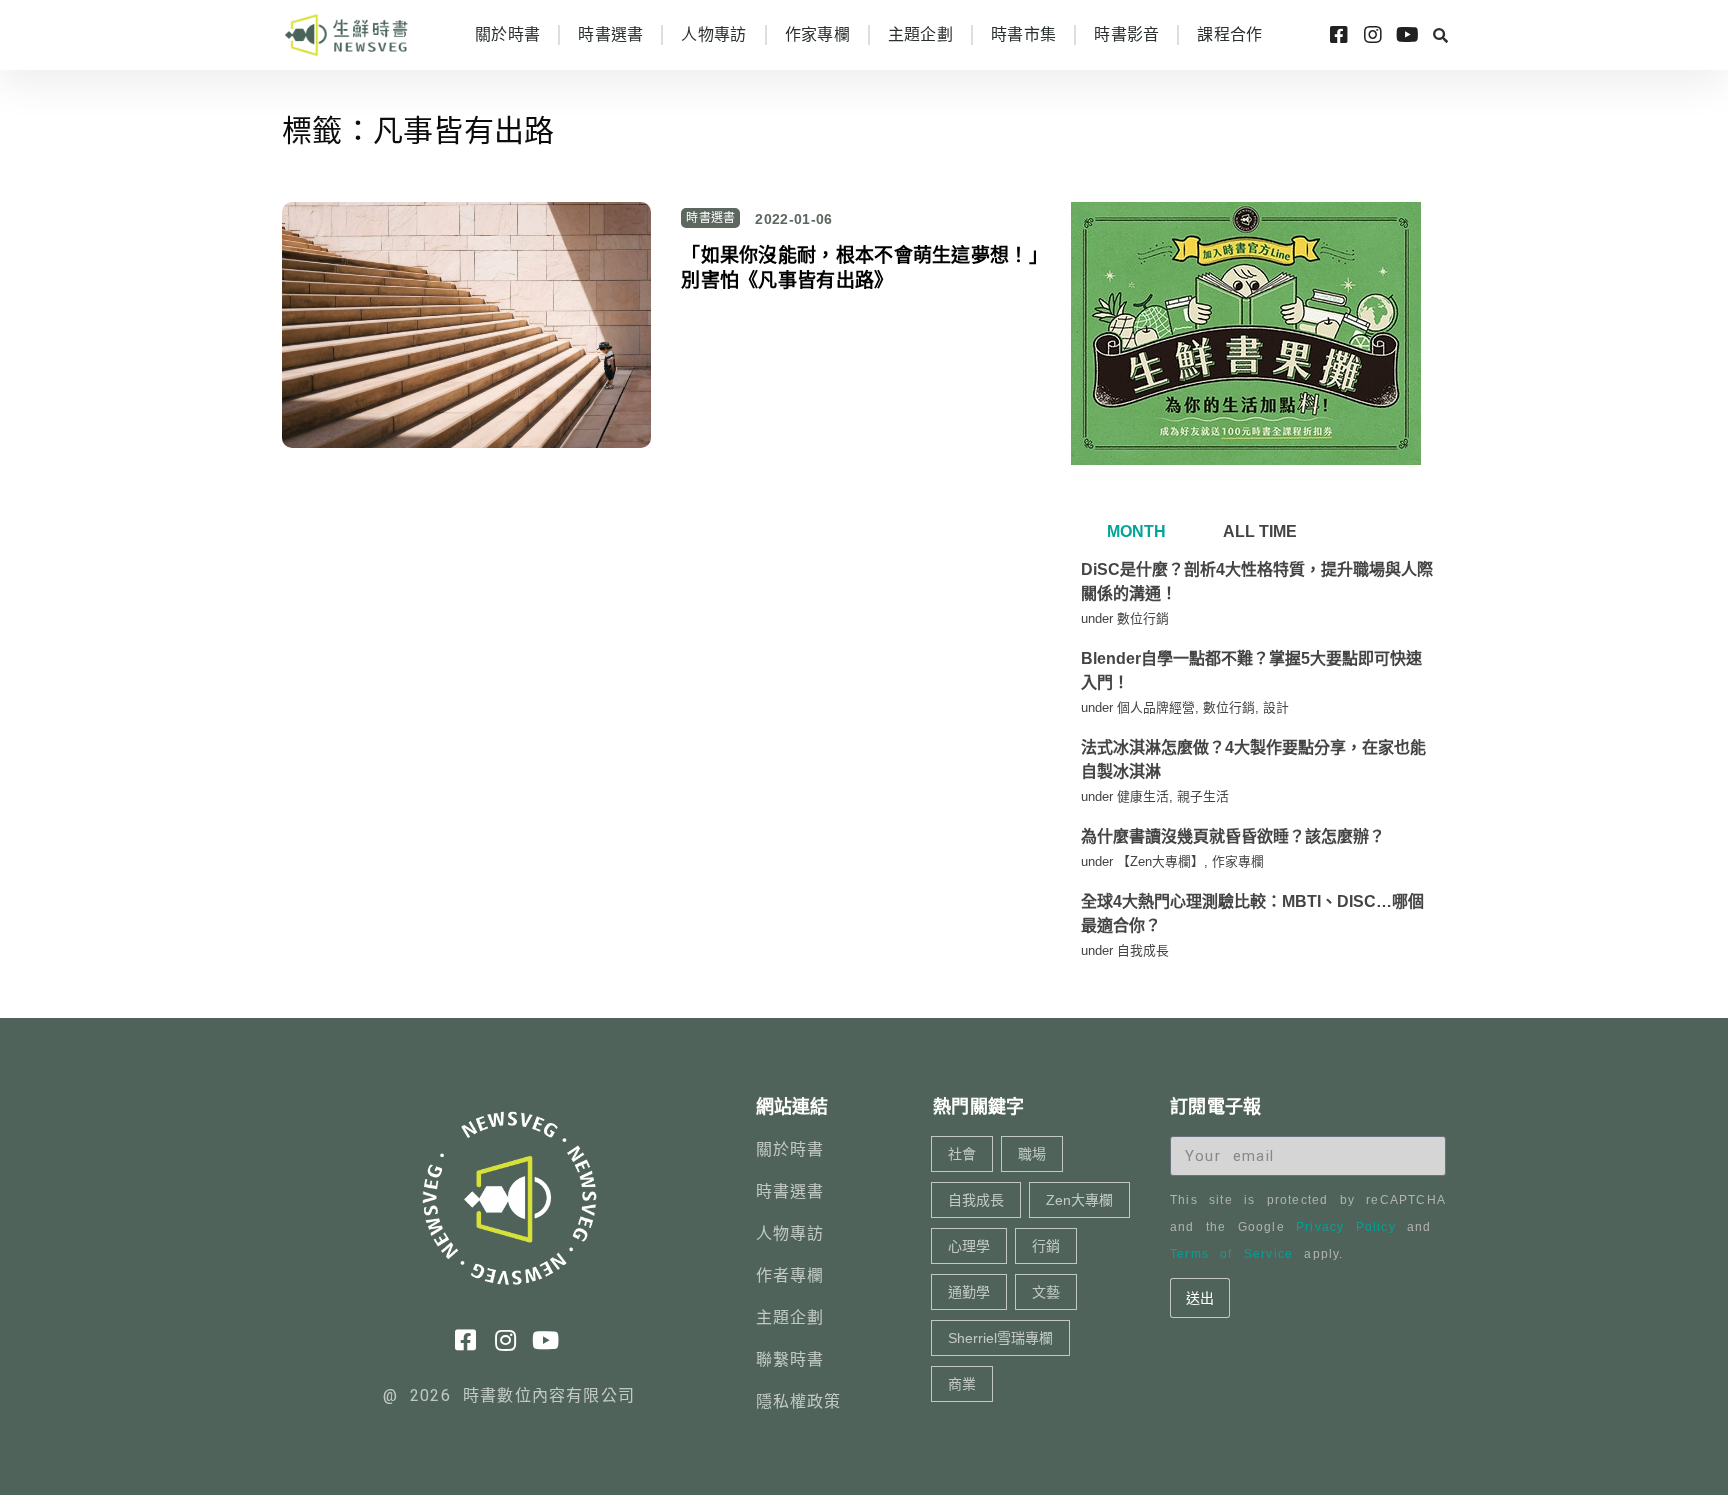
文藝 (1046, 1292)
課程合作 (1229, 34)
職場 (1032, 1154)
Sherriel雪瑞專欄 (1000, 1338)
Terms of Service (1231, 1254)
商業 (962, 1384)
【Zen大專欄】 (1160, 861)
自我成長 (1143, 950)
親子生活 (1203, 796)
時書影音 (1126, 34)
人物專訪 (713, 34)
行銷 (1046, 1246)
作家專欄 (817, 34)
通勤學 (969, 1292)
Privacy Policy (1346, 1227)
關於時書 (507, 34)
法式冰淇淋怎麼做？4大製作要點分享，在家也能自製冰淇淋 (1253, 759)
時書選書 (610, 34)
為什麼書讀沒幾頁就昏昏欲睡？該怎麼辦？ (1233, 836)
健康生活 (1143, 796)
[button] (1440, 35)
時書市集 (1023, 34)
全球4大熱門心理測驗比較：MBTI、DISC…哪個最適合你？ (1252, 913)
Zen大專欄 (1079, 1200)
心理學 (969, 1246)
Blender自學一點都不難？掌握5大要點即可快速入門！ (1251, 670)
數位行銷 (1143, 618)
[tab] (1134, 532)
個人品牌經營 (1156, 707)
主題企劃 (920, 34)
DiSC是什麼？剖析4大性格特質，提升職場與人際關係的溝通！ (1257, 581)
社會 (962, 1154)
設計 (1276, 707)
